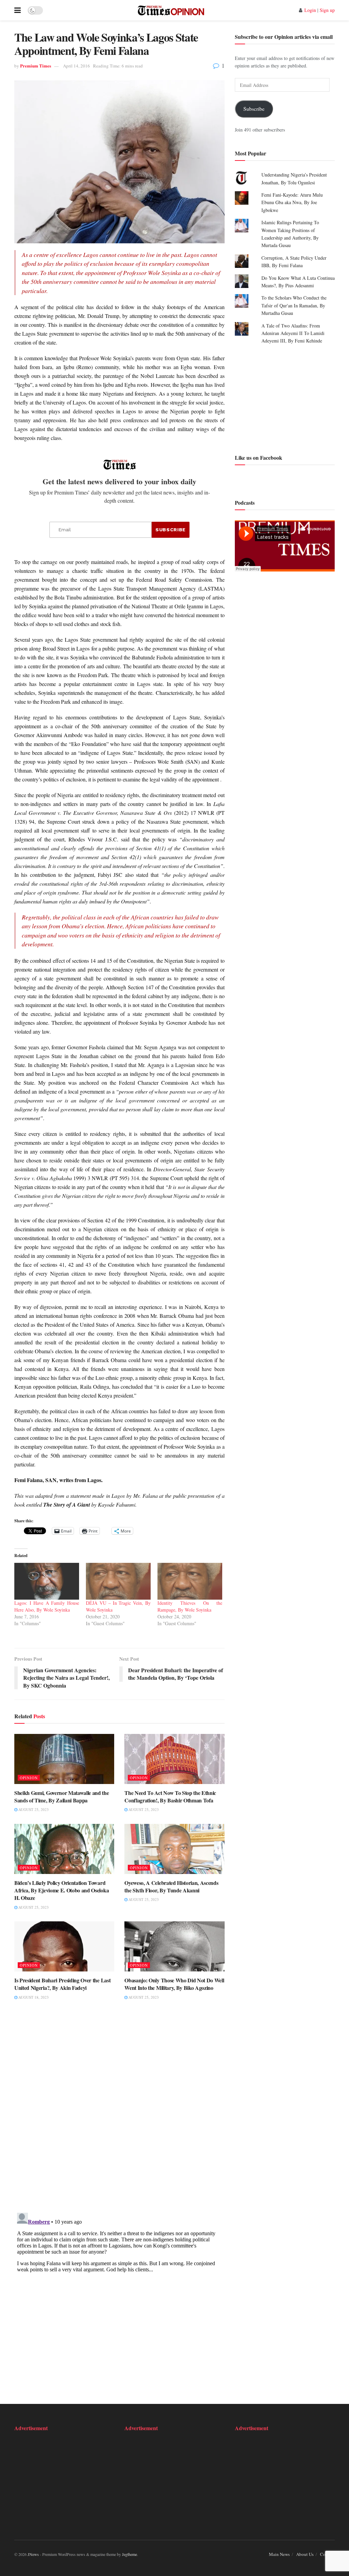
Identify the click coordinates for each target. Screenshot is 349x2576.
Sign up (327, 10)
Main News (279, 2554)
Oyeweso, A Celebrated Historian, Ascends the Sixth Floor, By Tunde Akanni (171, 1886)
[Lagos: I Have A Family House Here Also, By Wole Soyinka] (47, 1581)
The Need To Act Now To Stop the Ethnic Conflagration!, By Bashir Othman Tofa (170, 1796)
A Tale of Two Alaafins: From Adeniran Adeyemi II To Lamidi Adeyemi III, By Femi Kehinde (293, 333)
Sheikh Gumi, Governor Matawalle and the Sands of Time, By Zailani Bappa (62, 1796)
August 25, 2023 (33, 1809)
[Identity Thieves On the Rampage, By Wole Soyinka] (190, 1581)
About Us (305, 2554)
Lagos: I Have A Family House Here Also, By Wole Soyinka (47, 1606)
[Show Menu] (18, 10)
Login (310, 10)
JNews (33, 2554)
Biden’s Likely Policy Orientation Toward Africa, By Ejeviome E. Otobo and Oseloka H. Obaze (62, 1890)
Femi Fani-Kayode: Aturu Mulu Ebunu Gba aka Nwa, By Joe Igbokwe (292, 202)
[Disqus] (119, 2111)
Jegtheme (130, 2554)
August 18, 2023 (33, 1997)
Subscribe (254, 109)
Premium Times (36, 66)
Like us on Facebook (259, 458)
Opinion (29, 1778)
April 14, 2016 (77, 66)
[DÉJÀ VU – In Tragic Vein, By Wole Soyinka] (118, 1581)
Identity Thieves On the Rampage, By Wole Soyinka (190, 1606)
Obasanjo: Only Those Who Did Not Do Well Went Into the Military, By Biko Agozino (174, 1984)
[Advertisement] (285, 398)
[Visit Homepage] (171, 10)
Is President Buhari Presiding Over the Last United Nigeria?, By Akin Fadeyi (62, 1984)
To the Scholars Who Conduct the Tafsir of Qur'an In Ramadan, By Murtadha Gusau (294, 305)
